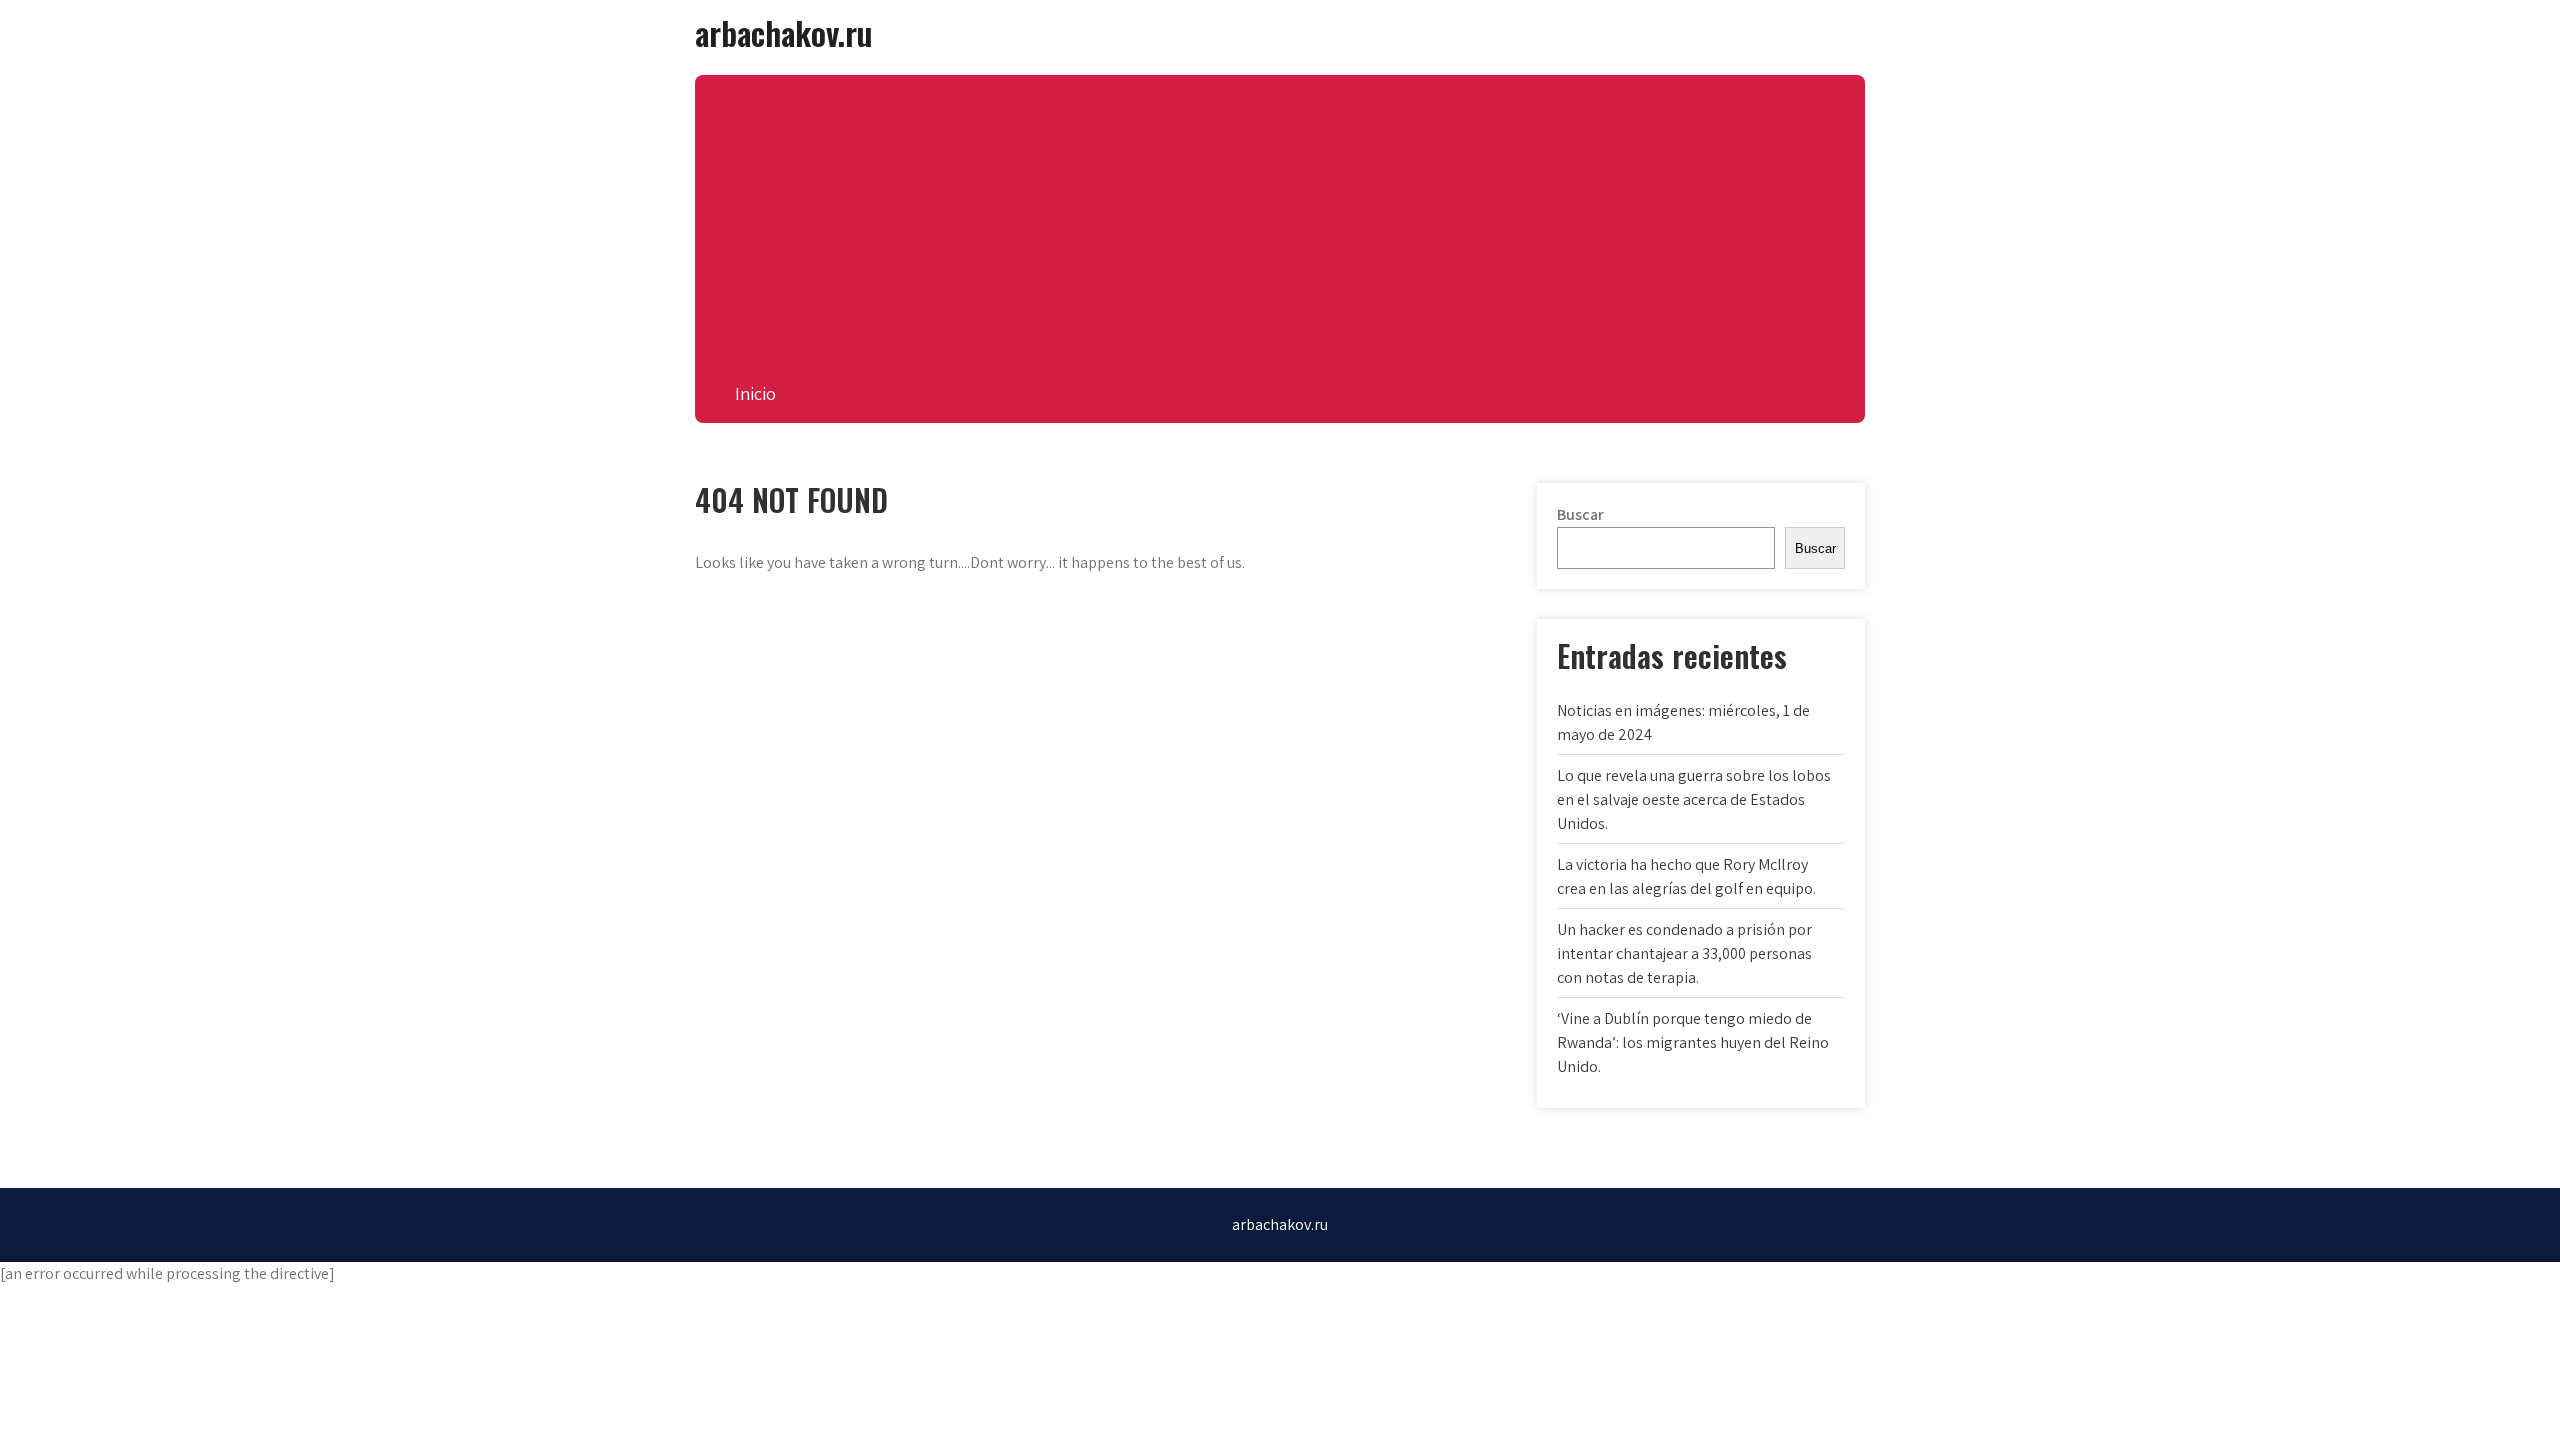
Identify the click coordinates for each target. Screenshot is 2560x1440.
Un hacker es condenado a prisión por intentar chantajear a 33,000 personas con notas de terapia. (1684, 953)
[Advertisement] (1280, 215)
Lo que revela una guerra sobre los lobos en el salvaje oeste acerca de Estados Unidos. (1694, 799)
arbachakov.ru (783, 32)
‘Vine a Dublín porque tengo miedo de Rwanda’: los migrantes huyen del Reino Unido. (1693, 1042)
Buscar (1580, 514)
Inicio (755, 393)
